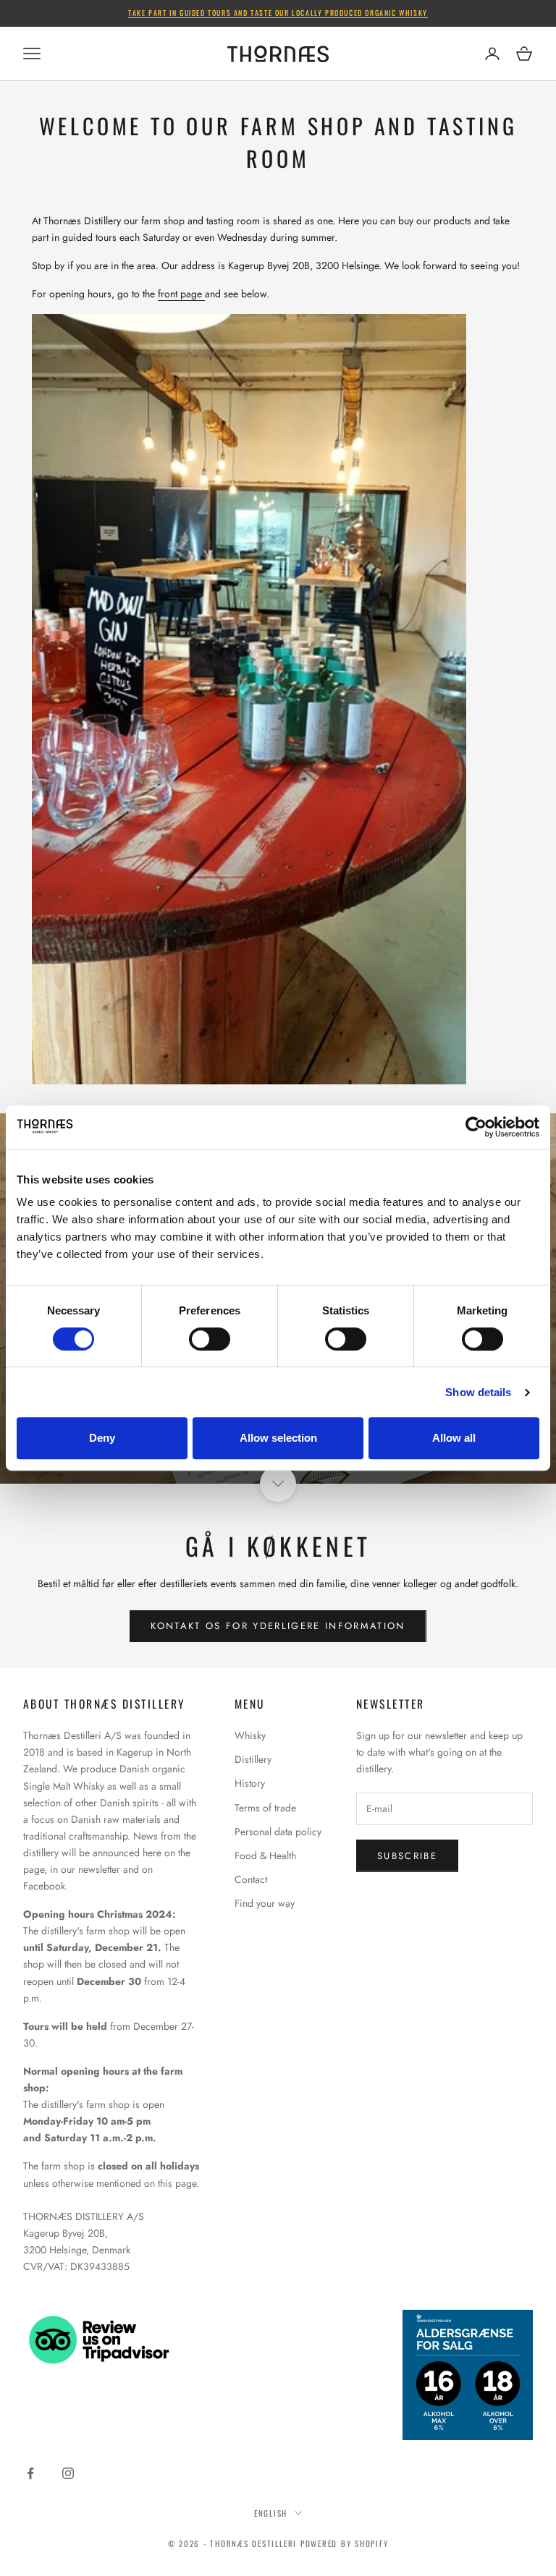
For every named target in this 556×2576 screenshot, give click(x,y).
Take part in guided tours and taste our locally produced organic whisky (278, 13)
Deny (102, 1438)
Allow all (454, 1438)
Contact (251, 1879)
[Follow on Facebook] (30, 2473)
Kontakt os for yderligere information (278, 1626)
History (250, 1783)
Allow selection (278, 1438)
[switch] (210, 1339)
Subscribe (407, 1856)
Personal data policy (278, 1832)
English (271, 2513)
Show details (478, 1392)
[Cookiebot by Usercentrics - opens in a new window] (476, 1127)
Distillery (253, 1759)
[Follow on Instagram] (68, 2473)
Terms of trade (265, 1808)
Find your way (265, 1903)
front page (181, 294)
